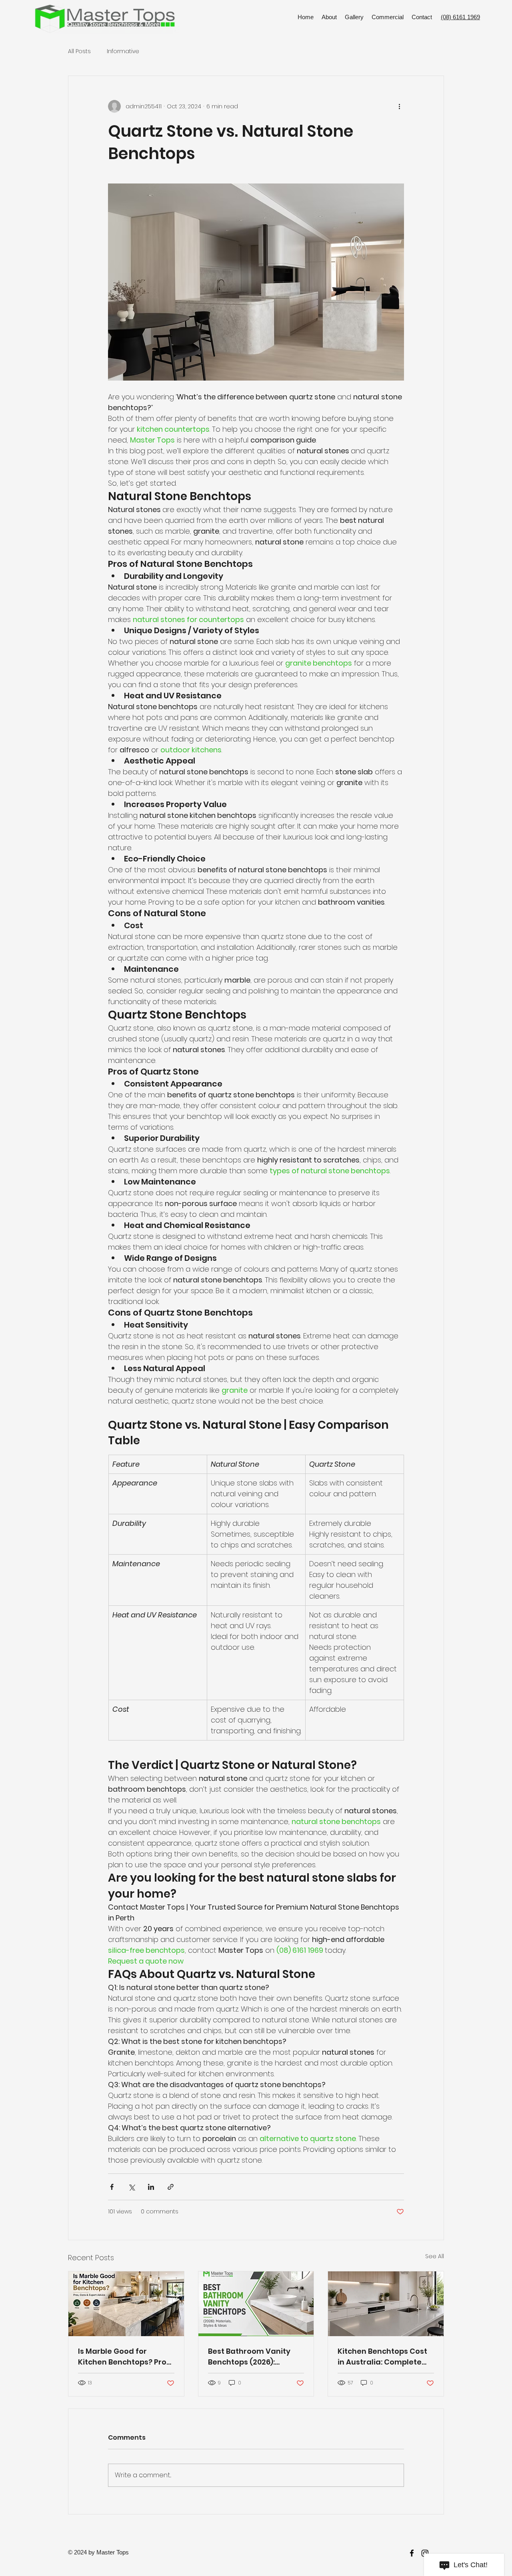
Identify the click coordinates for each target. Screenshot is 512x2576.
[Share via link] (171, 2187)
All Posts (79, 51)
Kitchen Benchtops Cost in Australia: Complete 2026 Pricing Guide (382, 2357)
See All (435, 2256)
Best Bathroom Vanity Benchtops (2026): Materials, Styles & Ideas (254, 2357)
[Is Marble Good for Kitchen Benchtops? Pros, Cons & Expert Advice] (126, 2304)
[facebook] (412, 2553)
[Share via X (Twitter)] (131, 2187)
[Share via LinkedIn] (151, 2187)
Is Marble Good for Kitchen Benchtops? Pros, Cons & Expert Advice (125, 2357)
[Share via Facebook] (112, 2187)
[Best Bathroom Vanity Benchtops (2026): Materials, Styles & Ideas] (256, 2304)
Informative (123, 51)
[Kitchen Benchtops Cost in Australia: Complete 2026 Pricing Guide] (386, 2304)
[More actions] (399, 106)
